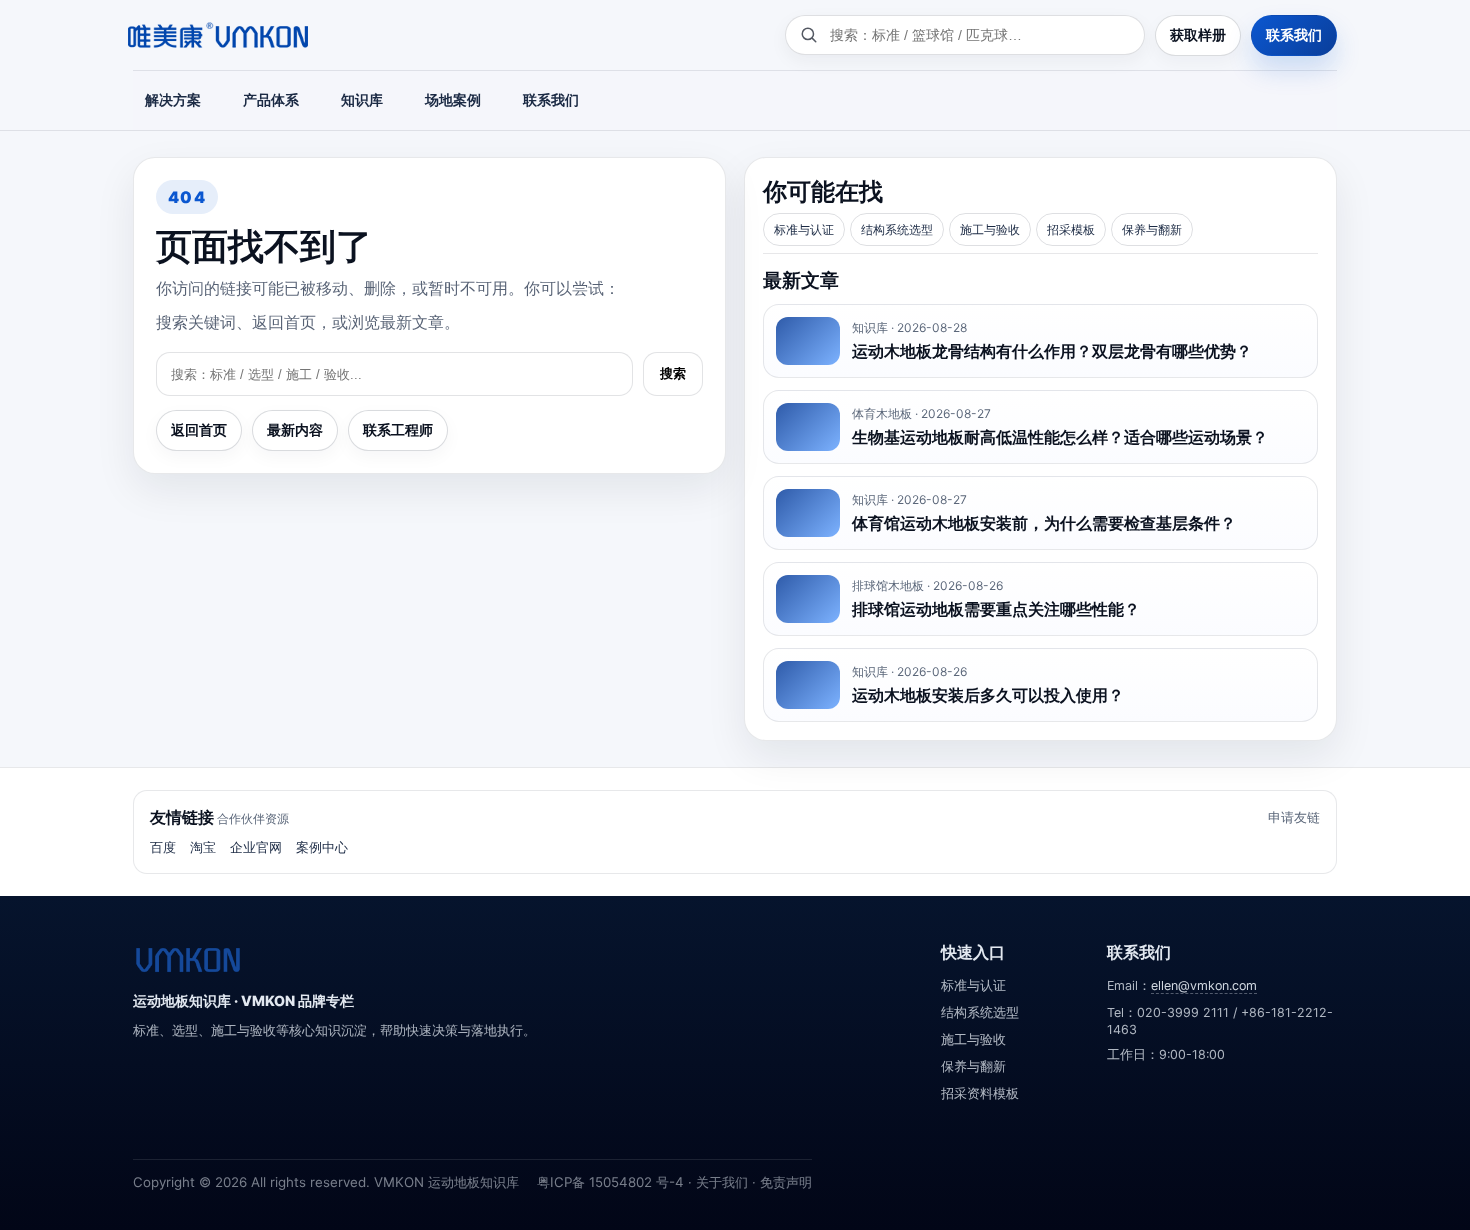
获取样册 (1198, 34)
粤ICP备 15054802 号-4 (610, 1182)
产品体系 (271, 99)
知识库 (362, 99)
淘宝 (203, 847)
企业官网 (256, 847)
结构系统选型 (897, 229)
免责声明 (786, 1182)
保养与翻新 (1152, 229)
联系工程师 (398, 429)
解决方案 (173, 99)
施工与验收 (990, 229)
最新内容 (295, 429)
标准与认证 (804, 229)
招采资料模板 (980, 1093)
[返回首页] (188, 960)
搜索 (673, 373)
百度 (163, 847)
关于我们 (722, 1182)
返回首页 (199, 429)
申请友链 (1294, 817)
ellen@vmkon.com (1204, 985)
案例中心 (322, 847)
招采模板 (1071, 229)
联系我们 (1294, 34)
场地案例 (453, 99)
